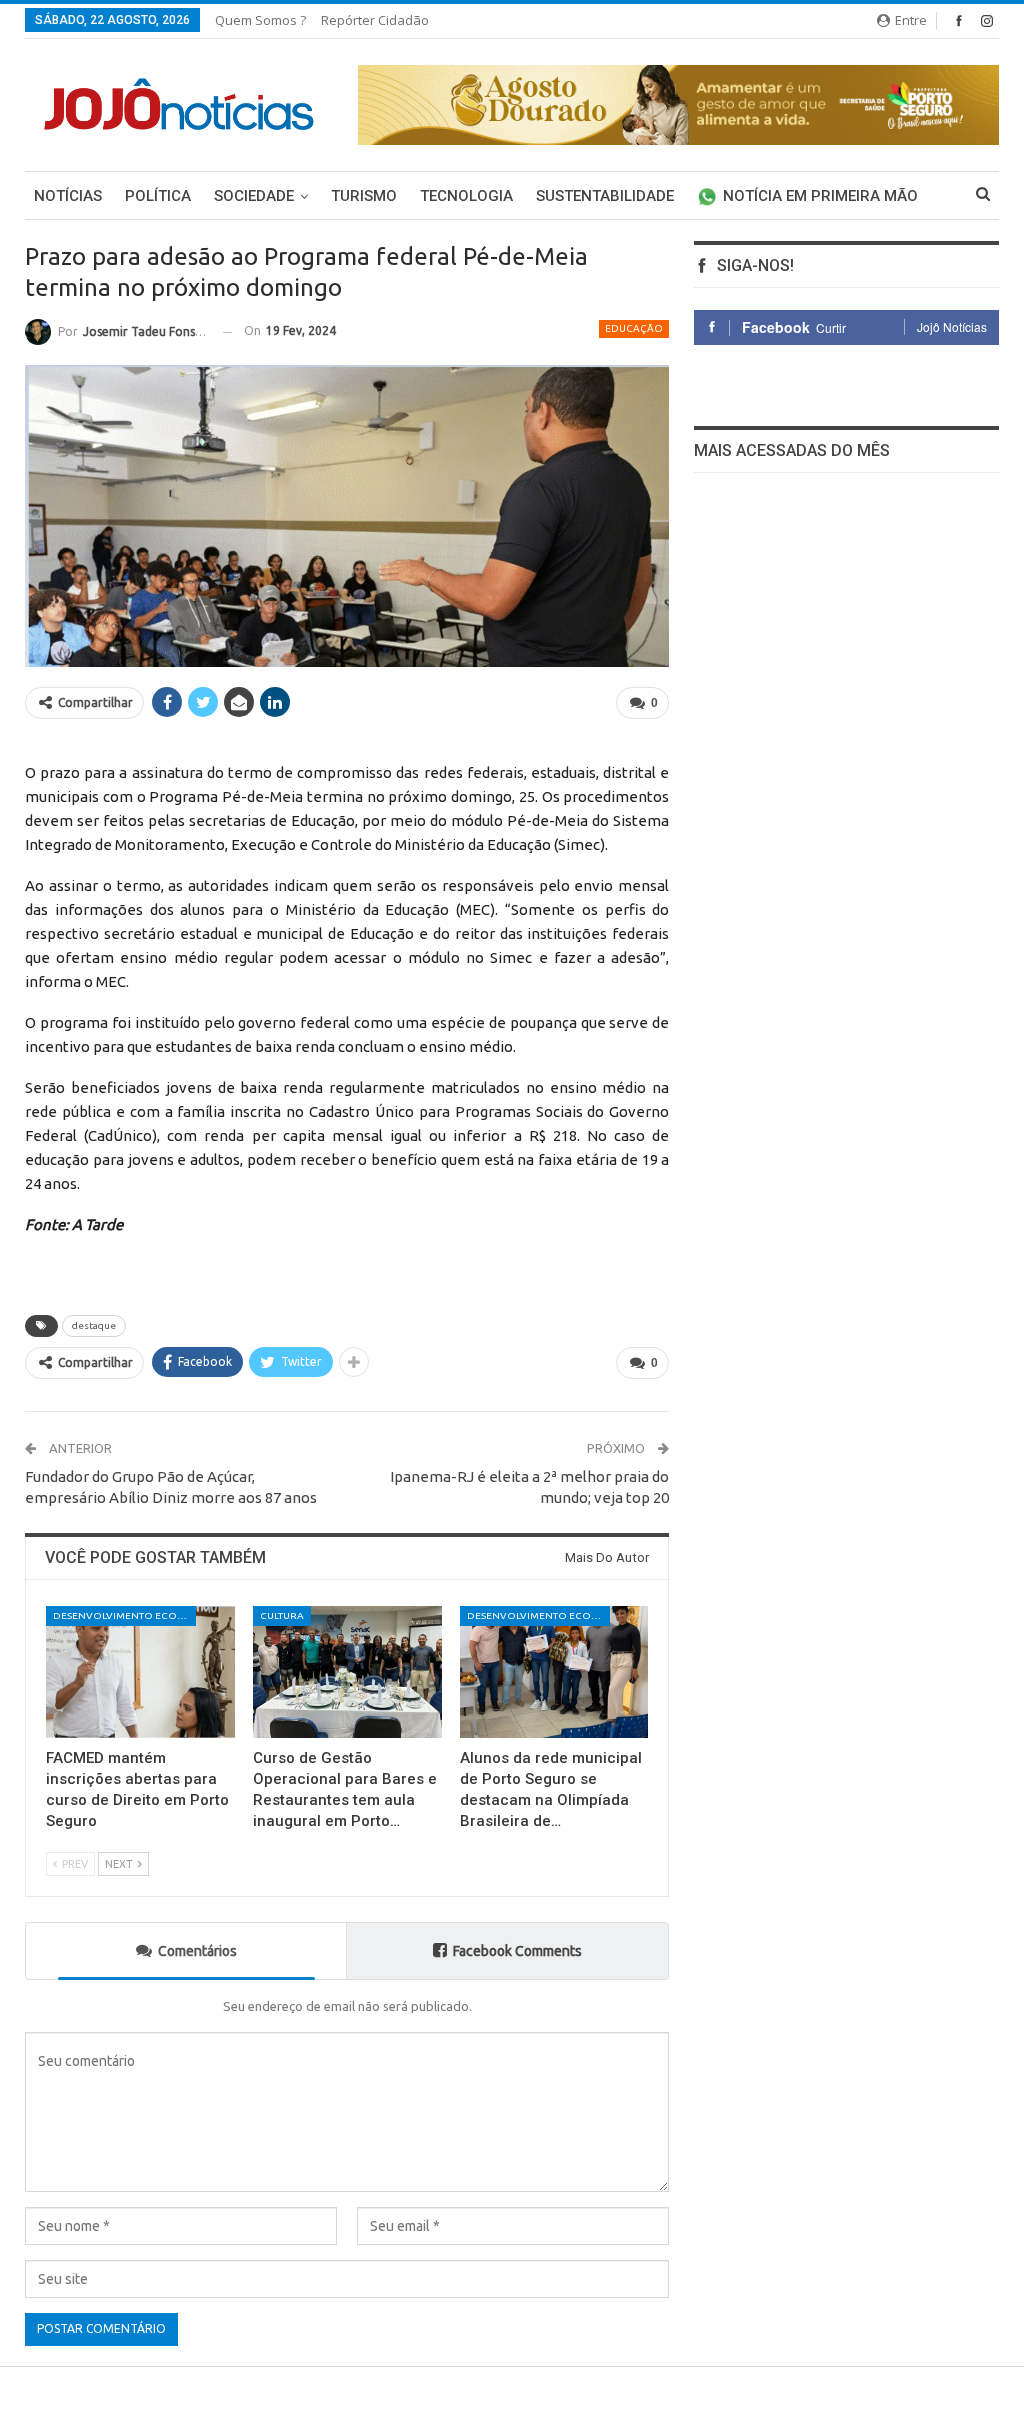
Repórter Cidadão (375, 20)
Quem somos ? (260, 20)
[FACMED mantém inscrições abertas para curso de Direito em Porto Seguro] (140, 1672)
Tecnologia (466, 196)
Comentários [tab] (197, 1951)
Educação (634, 328)
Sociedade (254, 196)
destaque (94, 1325)
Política (158, 196)
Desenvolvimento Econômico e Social (124, 1615)
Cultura (282, 1615)
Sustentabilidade (605, 196)
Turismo (364, 196)
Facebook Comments (517, 1951)
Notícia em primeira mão (820, 196)
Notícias (68, 196)
